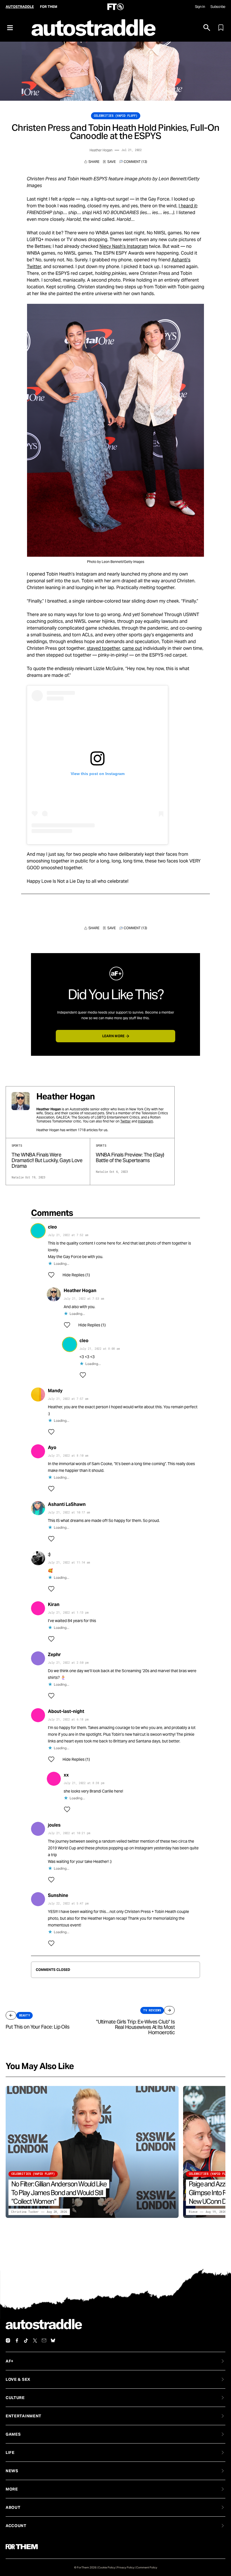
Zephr (54, 1655)
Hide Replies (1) (76, 1275)
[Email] (44, 2341)
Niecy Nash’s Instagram (124, 246)
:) (49, 1554)
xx (66, 1775)
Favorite (109, 162)
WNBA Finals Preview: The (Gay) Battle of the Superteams (130, 1157)
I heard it (188, 206)
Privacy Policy (126, 2567)
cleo (52, 1227)
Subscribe (218, 7)
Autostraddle (20, 7)
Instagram (146, 1121)
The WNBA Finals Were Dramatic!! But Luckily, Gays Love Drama (47, 1160)
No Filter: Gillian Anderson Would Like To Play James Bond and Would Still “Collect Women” (59, 2193)
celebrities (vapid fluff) (116, 116)
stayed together (103, 648)
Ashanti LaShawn (67, 1504)
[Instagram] (8, 2341)
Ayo (52, 1448)
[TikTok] (26, 2341)
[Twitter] (35, 2341)
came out (132, 648)
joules (54, 1825)
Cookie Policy (107, 2567)
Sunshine (58, 1895)
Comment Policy (147, 2567)
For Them (49, 7)
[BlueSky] (53, 2341)
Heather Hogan (101, 150)
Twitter (126, 1121)
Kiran (54, 1604)
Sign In (200, 7)
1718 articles (88, 1130)
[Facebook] (17, 2341)
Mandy (55, 1391)
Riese (193, 2212)
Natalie (18, 1177)
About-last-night (66, 1711)
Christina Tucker (25, 2212)
